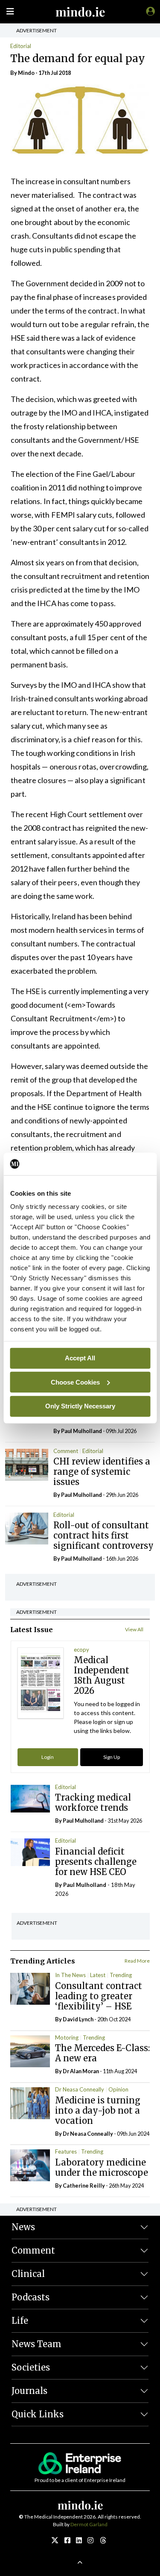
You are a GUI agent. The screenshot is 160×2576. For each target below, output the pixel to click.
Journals (29, 2391)
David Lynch (78, 2019)
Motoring (67, 2037)
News (23, 2227)
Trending (121, 1975)
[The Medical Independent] (149, 11)
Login (48, 1757)
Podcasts (31, 2297)
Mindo (26, 73)
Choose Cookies (75, 1382)
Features (66, 2151)
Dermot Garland (89, 2524)
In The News (70, 1975)
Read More (137, 1961)
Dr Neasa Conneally (80, 2089)
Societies (31, 2367)
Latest (98, 1975)
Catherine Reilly (84, 2186)
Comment (66, 1451)
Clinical (28, 2274)
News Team (36, 2344)
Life (20, 2321)
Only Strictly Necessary (80, 1406)
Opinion (118, 2089)
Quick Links (38, 2414)
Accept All (80, 1358)
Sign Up (112, 1757)
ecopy (81, 1650)
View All (134, 1629)
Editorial (21, 46)
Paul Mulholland (81, 1431)
